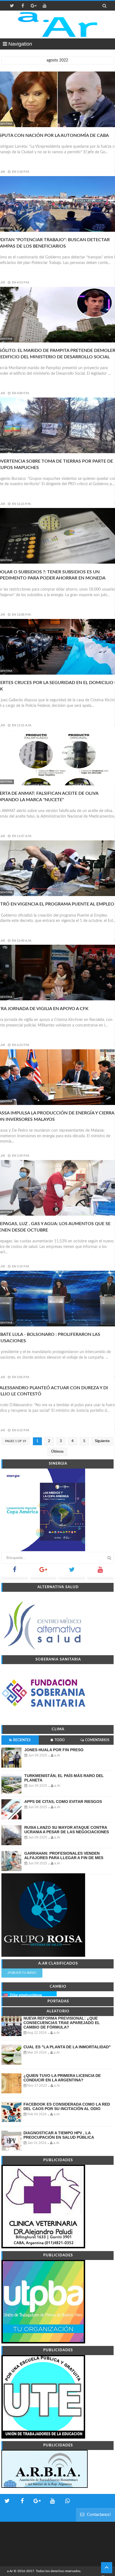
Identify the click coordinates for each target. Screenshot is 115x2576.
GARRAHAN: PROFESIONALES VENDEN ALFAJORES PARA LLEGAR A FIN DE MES (64, 1855)
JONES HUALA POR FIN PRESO (54, 1750)
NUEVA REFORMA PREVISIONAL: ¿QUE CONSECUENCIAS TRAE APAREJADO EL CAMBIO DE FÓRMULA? (62, 2023)
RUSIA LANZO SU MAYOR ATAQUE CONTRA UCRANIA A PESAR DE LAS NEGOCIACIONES (67, 1830)
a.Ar (10, 2571)
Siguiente (102, 1441)
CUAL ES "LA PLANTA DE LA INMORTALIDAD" (67, 2047)
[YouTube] (101, 1571)
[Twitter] (72, 1571)
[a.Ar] (58, 24)
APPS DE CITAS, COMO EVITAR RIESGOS (63, 1802)
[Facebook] (15, 1571)
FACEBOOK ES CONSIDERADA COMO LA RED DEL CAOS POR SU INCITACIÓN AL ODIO (67, 2106)
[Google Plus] (43, 1571)
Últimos (57, 1452)
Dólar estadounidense (26, 1995)
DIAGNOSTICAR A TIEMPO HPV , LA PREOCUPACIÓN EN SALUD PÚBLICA (59, 2135)
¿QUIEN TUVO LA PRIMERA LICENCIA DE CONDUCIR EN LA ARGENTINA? (62, 2078)
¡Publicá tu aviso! (22, 1973)
